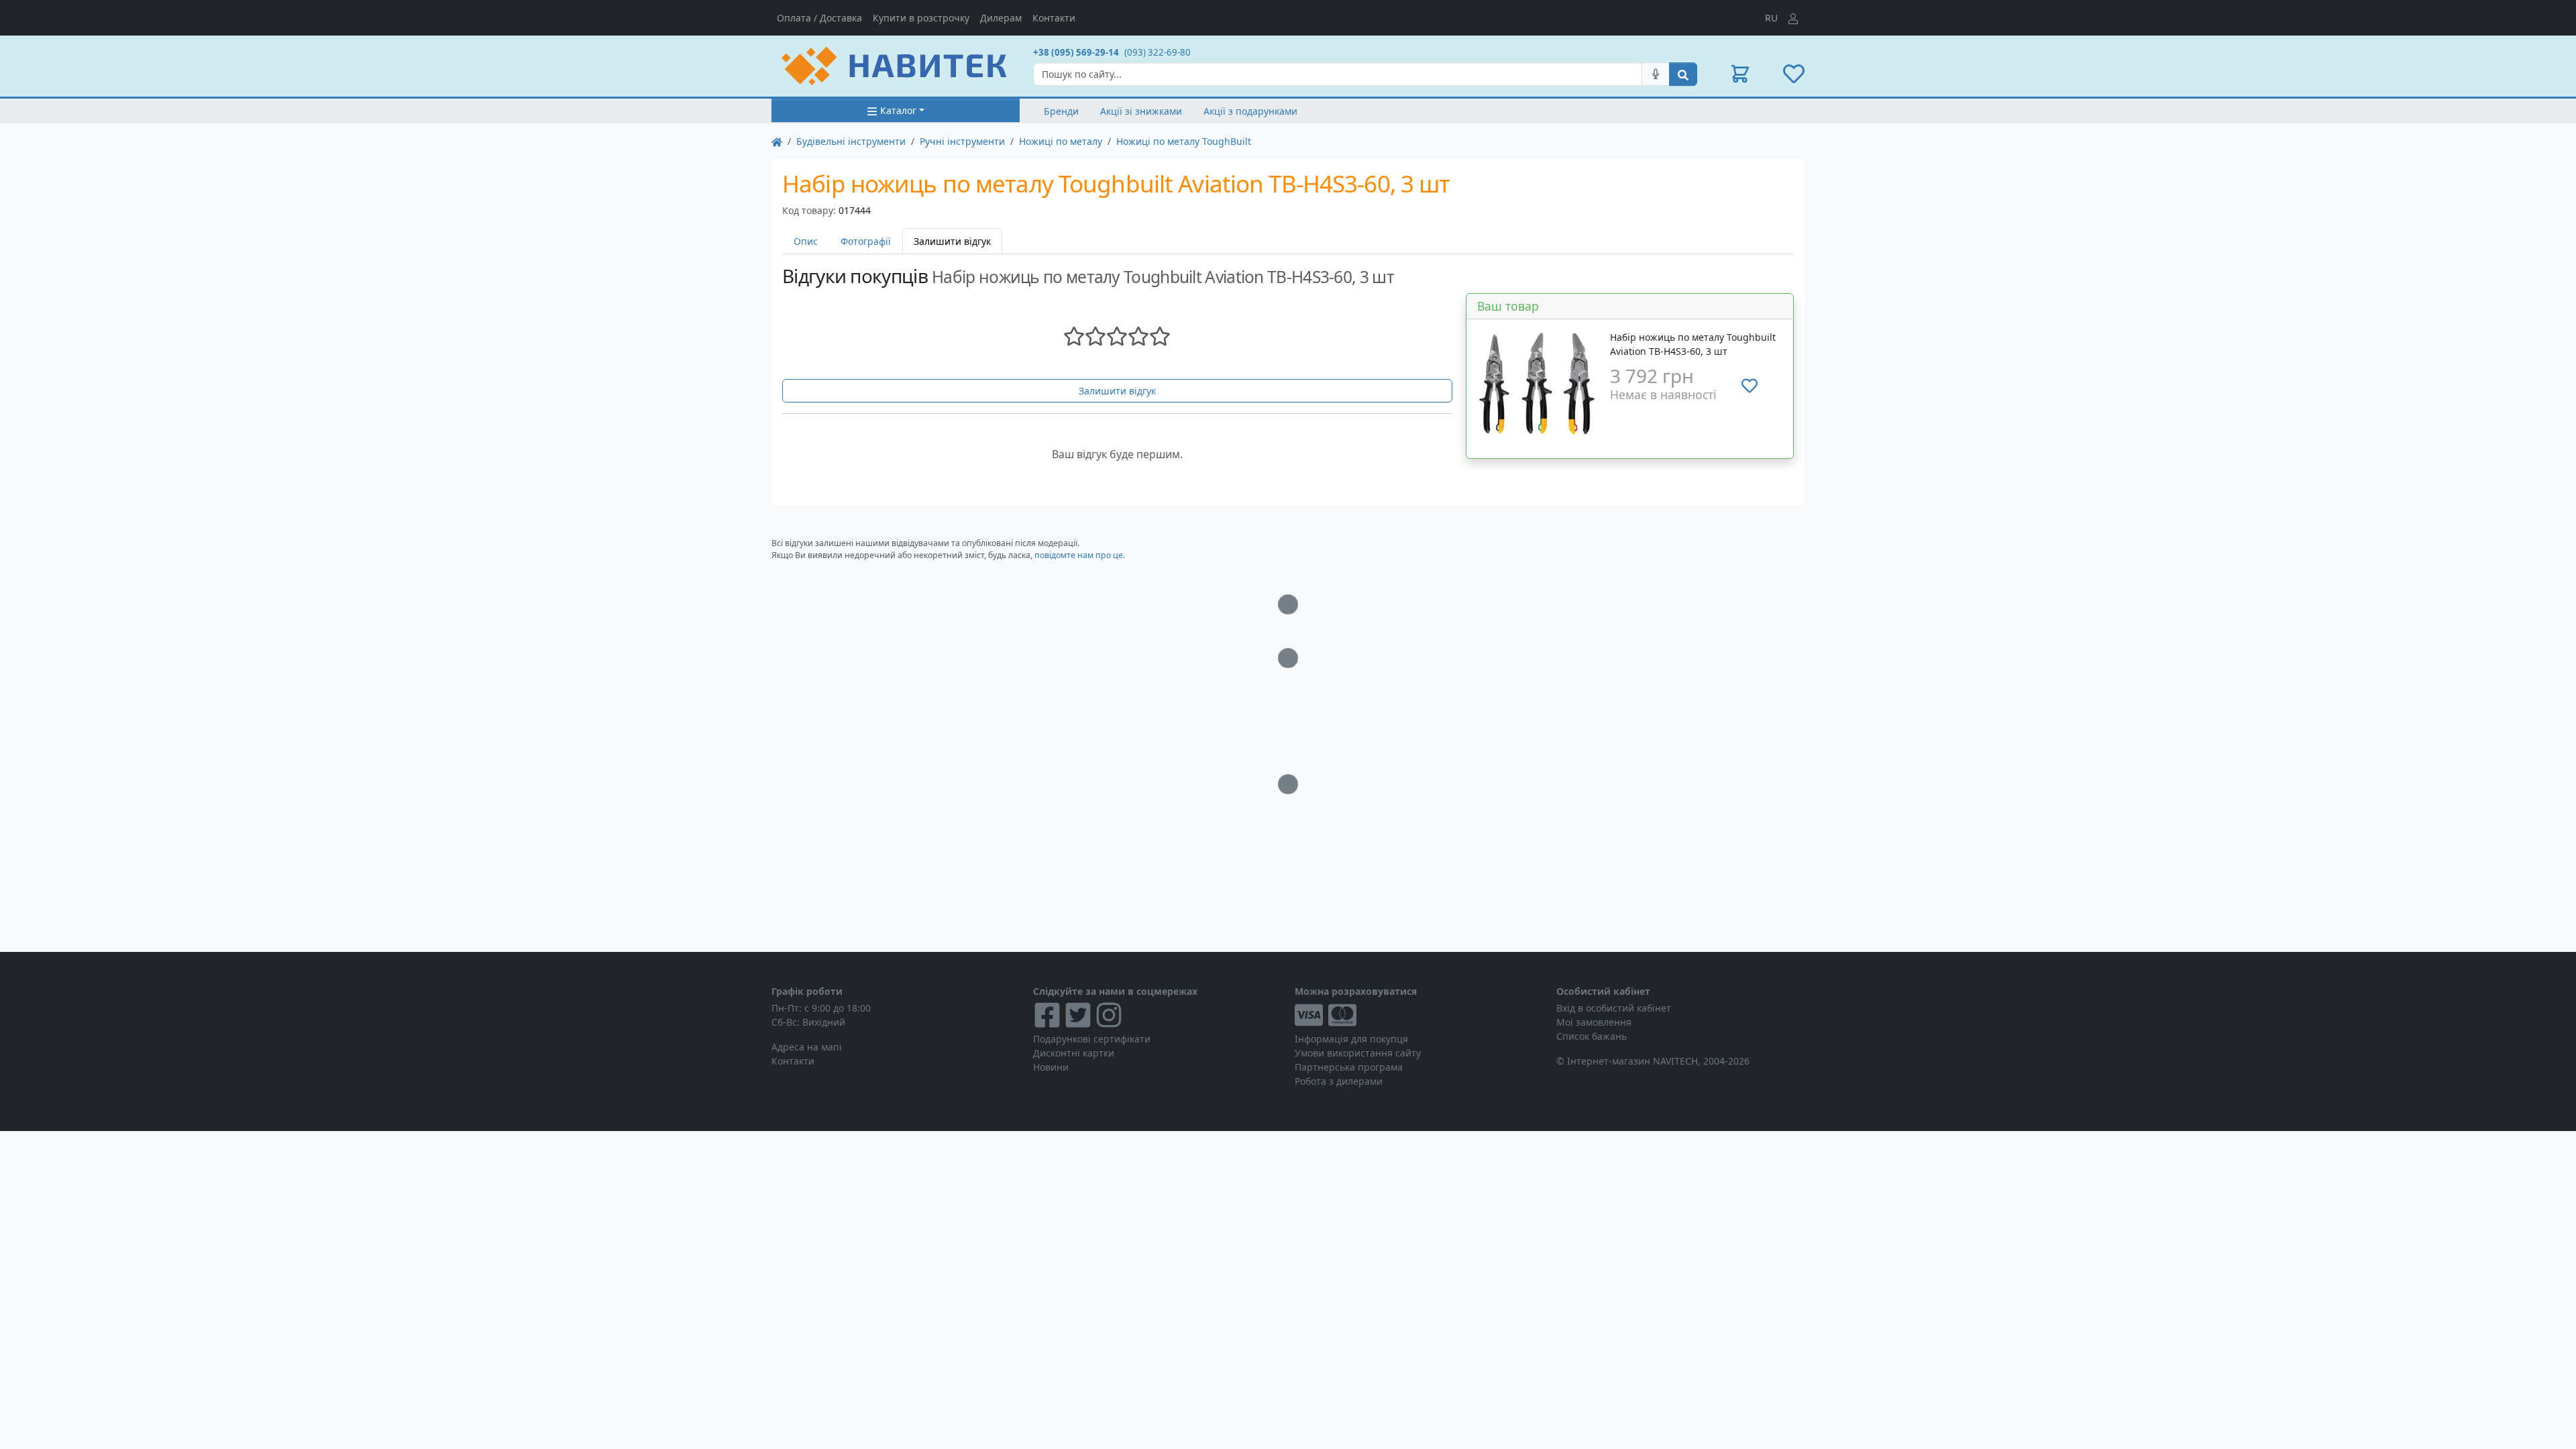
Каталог (898, 110)
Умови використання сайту (1358, 1053)
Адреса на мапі (807, 1047)
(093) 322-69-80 (1158, 52)
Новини (1051, 1067)
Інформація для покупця (1351, 1039)
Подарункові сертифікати (1092, 1039)
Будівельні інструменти (851, 141)
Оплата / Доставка (819, 18)
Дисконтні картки (1074, 1053)
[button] (1740, 74)
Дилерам (1001, 18)
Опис (806, 241)
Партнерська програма (1349, 1067)
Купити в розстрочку (921, 18)
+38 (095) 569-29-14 (1076, 52)
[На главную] (777, 141)
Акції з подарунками (1250, 111)
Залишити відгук (1117, 391)
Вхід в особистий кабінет (1614, 1008)
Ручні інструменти (962, 141)
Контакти (1054, 18)
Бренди (1061, 111)
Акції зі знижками (1141, 111)
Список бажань (1592, 1036)
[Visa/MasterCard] (1419, 1015)
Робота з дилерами (1339, 1081)
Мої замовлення (1594, 1022)
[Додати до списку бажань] (1750, 386)
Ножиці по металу (1061, 141)
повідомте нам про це (1079, 555)
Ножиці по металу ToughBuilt (1184, 141)
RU (1771, 18)
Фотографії (866, 241)
